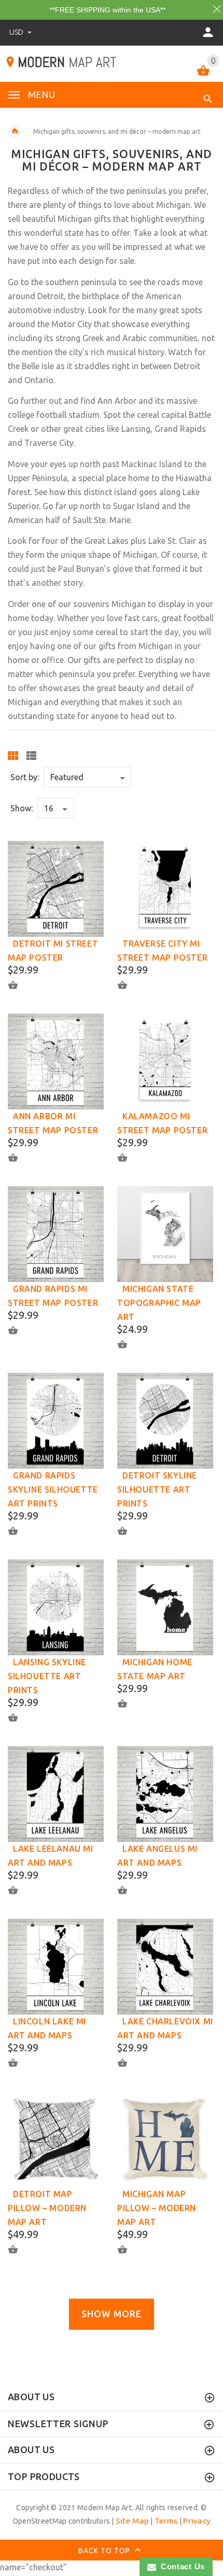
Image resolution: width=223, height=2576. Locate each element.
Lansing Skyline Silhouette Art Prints (47, 1676)
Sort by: (25, 777)
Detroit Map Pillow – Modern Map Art (47, 2208)
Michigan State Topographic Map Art (159, 1303)
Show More (112, 2314)
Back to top (105, 2551)
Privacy (197, 2521)
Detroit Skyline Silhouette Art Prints (157, 1489)
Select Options (19, 985)
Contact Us (180, 2566)
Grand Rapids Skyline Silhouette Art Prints (53, 1489)
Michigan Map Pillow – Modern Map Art (157, 2208)
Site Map (132, 2521)
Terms (166, 2521)
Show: (22, 808)
